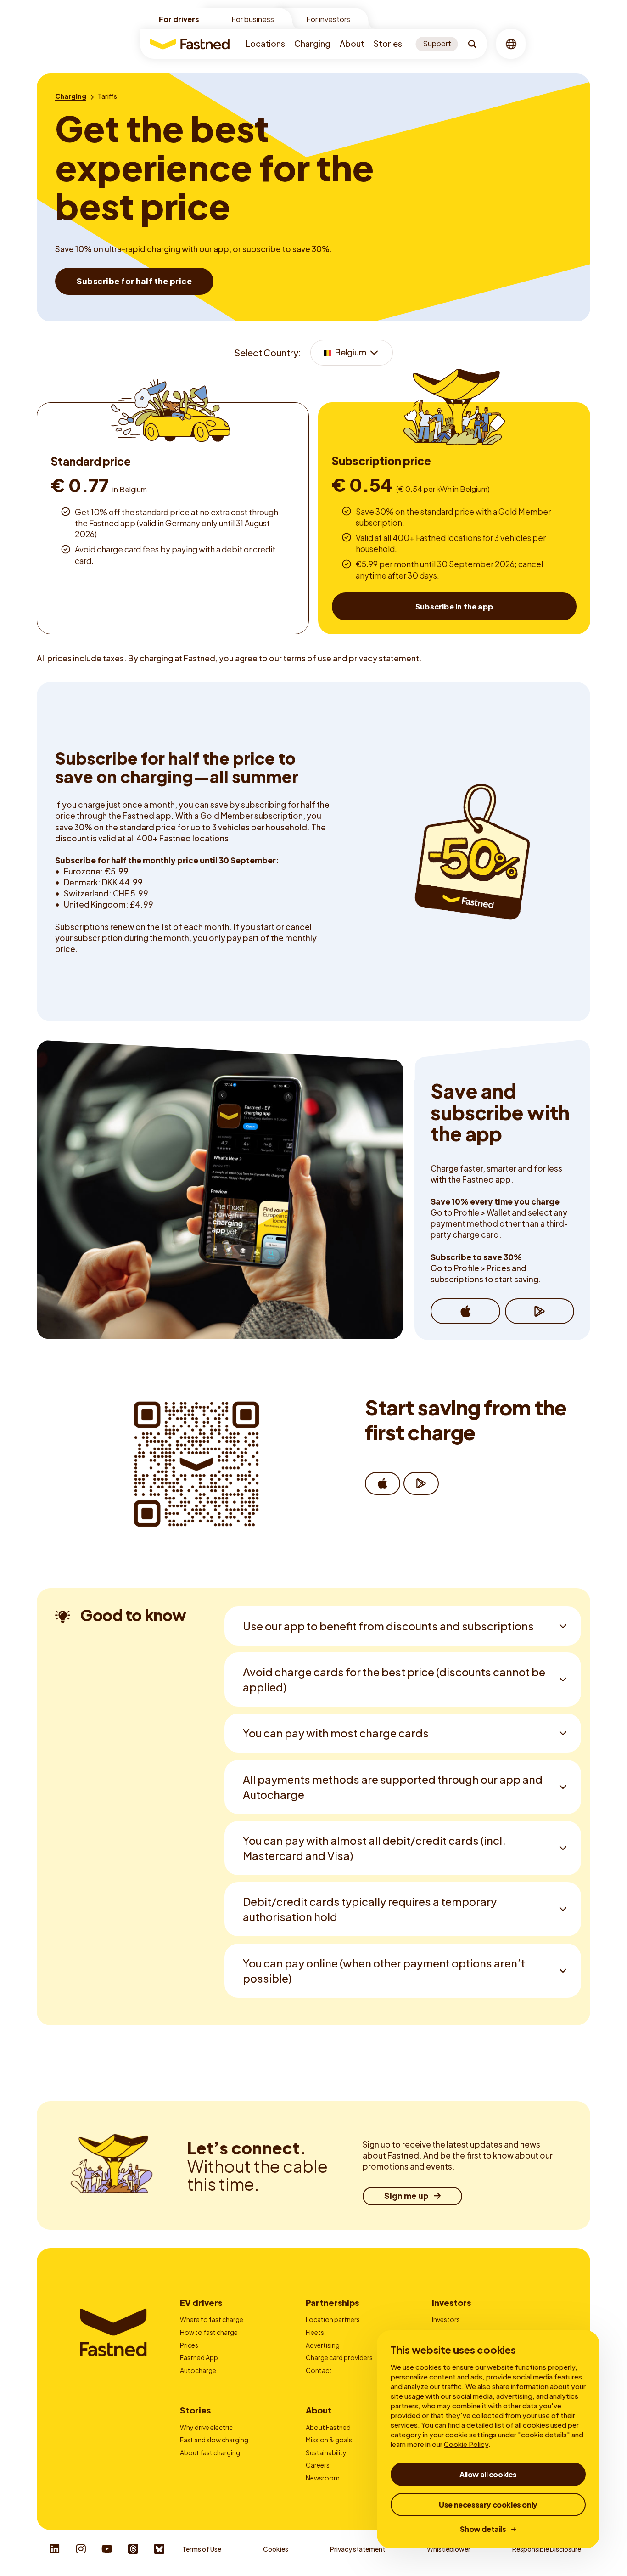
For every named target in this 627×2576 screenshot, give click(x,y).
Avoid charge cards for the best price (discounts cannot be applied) (394, 1679)
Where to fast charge (212, 2319)
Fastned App (199, 2357)
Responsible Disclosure (547, 2549)
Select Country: (268, 352)
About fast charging (210, 2452)
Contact (319, 2370)
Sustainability (326, 2452)
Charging (312, 43)
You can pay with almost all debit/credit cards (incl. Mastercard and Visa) (374, 1848)
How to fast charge (209, 2332)
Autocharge (198, 2370)
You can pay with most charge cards (336, 1733)
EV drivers (201, 2303)
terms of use (307, 658)
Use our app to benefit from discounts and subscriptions (388, 1626)
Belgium (350, 352)
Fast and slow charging (214, 2440)
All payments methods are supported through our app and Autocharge (393, 1787)
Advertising (323, 2345)
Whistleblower (449, 2549)
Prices (189, 2345)
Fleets (315, 2332)
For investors (328, 19)
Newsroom (323, 2478)
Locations (266, 43)
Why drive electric (206, 2427)
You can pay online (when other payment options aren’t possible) (384, 1970)
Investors (451, 2303)
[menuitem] (266, 44)
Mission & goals (329, 2440)
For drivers (179, 19)
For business (253, 19)
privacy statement (384, 658)
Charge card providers (339, 2357)
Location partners (333, 2319)
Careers (318, 2465)
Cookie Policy (466, 2444)
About (352, 43)
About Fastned (328, 2427)
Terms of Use (202, 2549)
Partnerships (332, 2303)
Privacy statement (358, 2549)
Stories (388, 43)
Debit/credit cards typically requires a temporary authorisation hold (370, 1909)
